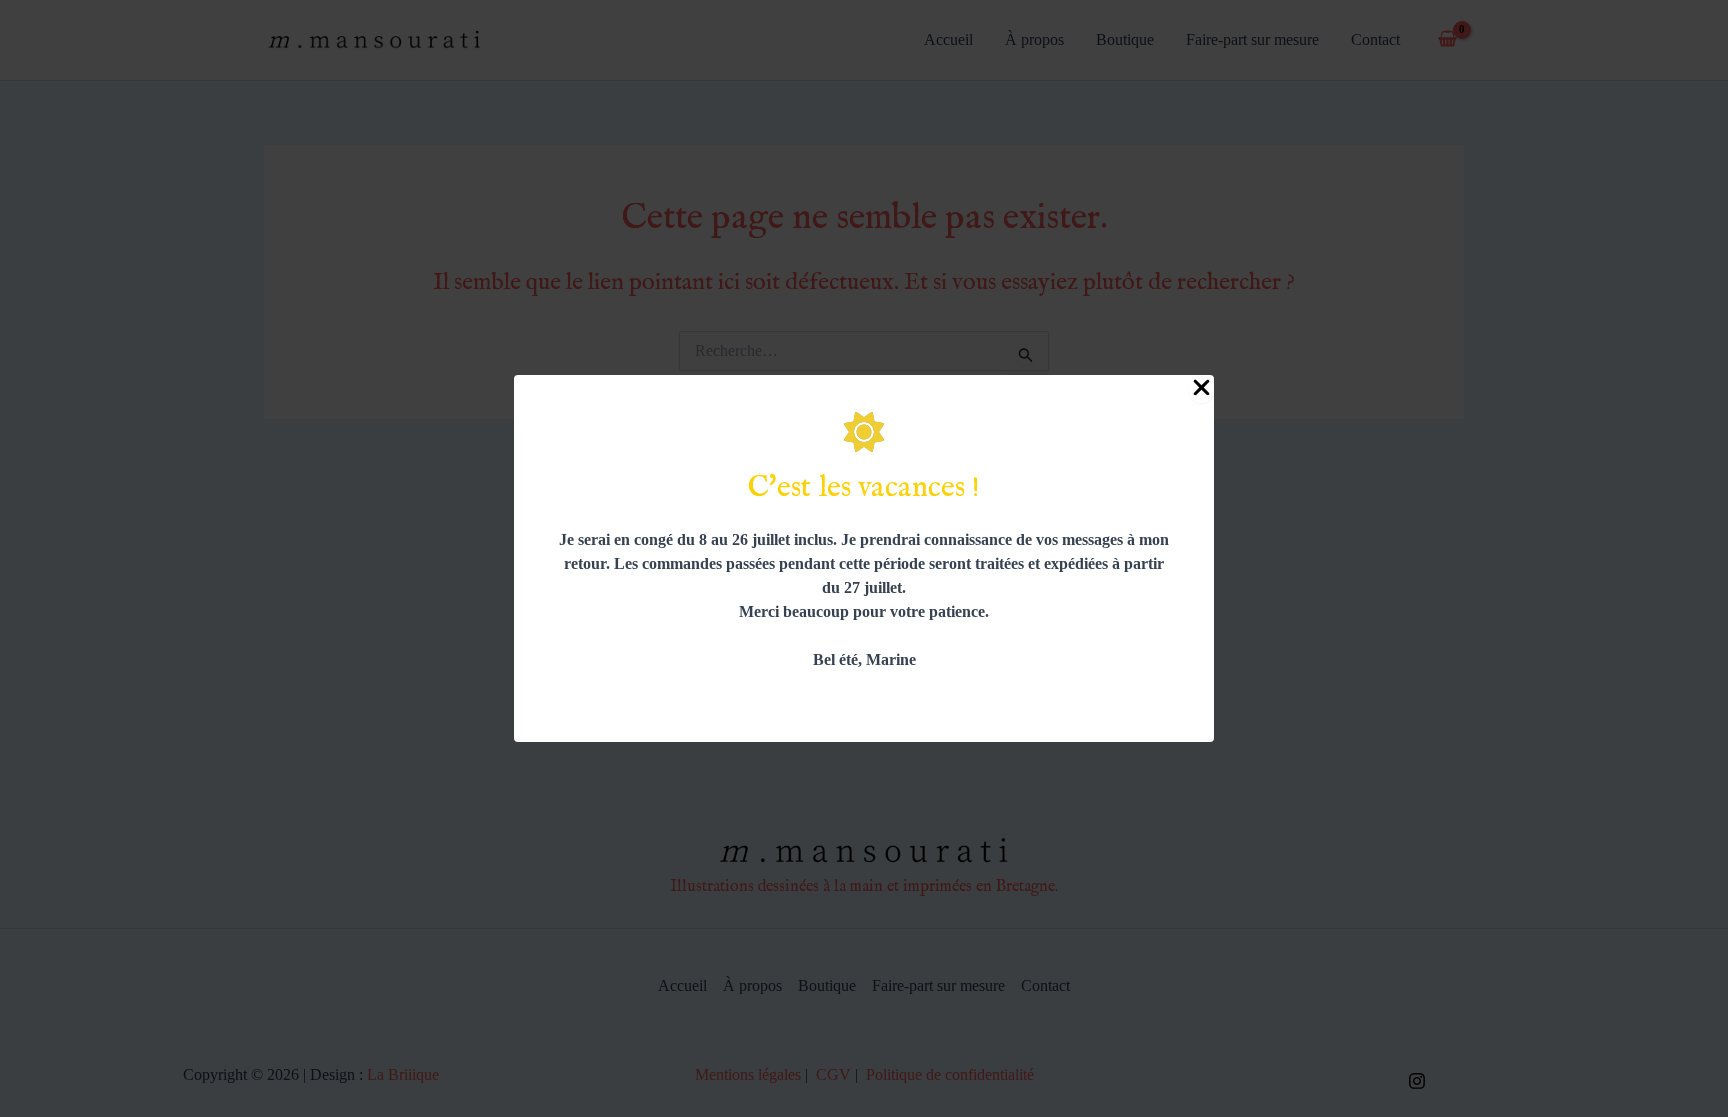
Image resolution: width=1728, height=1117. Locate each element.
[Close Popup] (1201, 389)
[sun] (864, 432)
